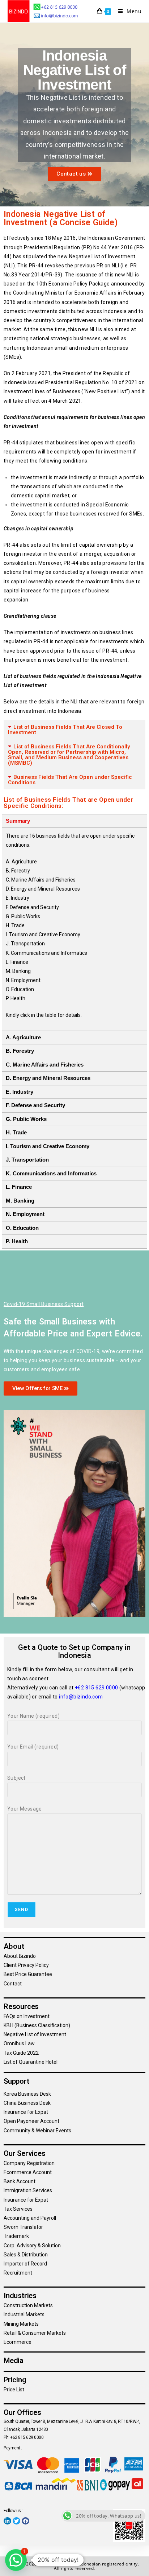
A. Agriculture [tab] (23, 1037)
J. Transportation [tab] (27, 1160)
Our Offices (22, 2412)
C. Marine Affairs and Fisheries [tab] (45, 1065)
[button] (74, 730)
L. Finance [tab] (19, 1187)
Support (16, 2081)
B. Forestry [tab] (20, 1051)
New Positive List (106, 391)
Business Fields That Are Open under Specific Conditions (70, 780)
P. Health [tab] (17, 1241)
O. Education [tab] (22, 1228)
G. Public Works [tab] (26, 1119)
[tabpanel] (74, 929)
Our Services (25, 2153)
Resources (21, 2006)
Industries (20, 2296)
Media (14, 2361)
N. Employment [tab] (25, 1214)
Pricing (15, 2380)
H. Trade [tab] (16, 1132)
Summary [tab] (18, 821)
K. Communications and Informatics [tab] (51, 1173)
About (14, 1946)
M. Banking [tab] (20, 1201)
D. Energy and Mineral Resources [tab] (48, 1078)
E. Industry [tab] (20, 1092)
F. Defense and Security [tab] (35, 1105)
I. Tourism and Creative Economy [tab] (48, 1146)
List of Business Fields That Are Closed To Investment (65, 730)
